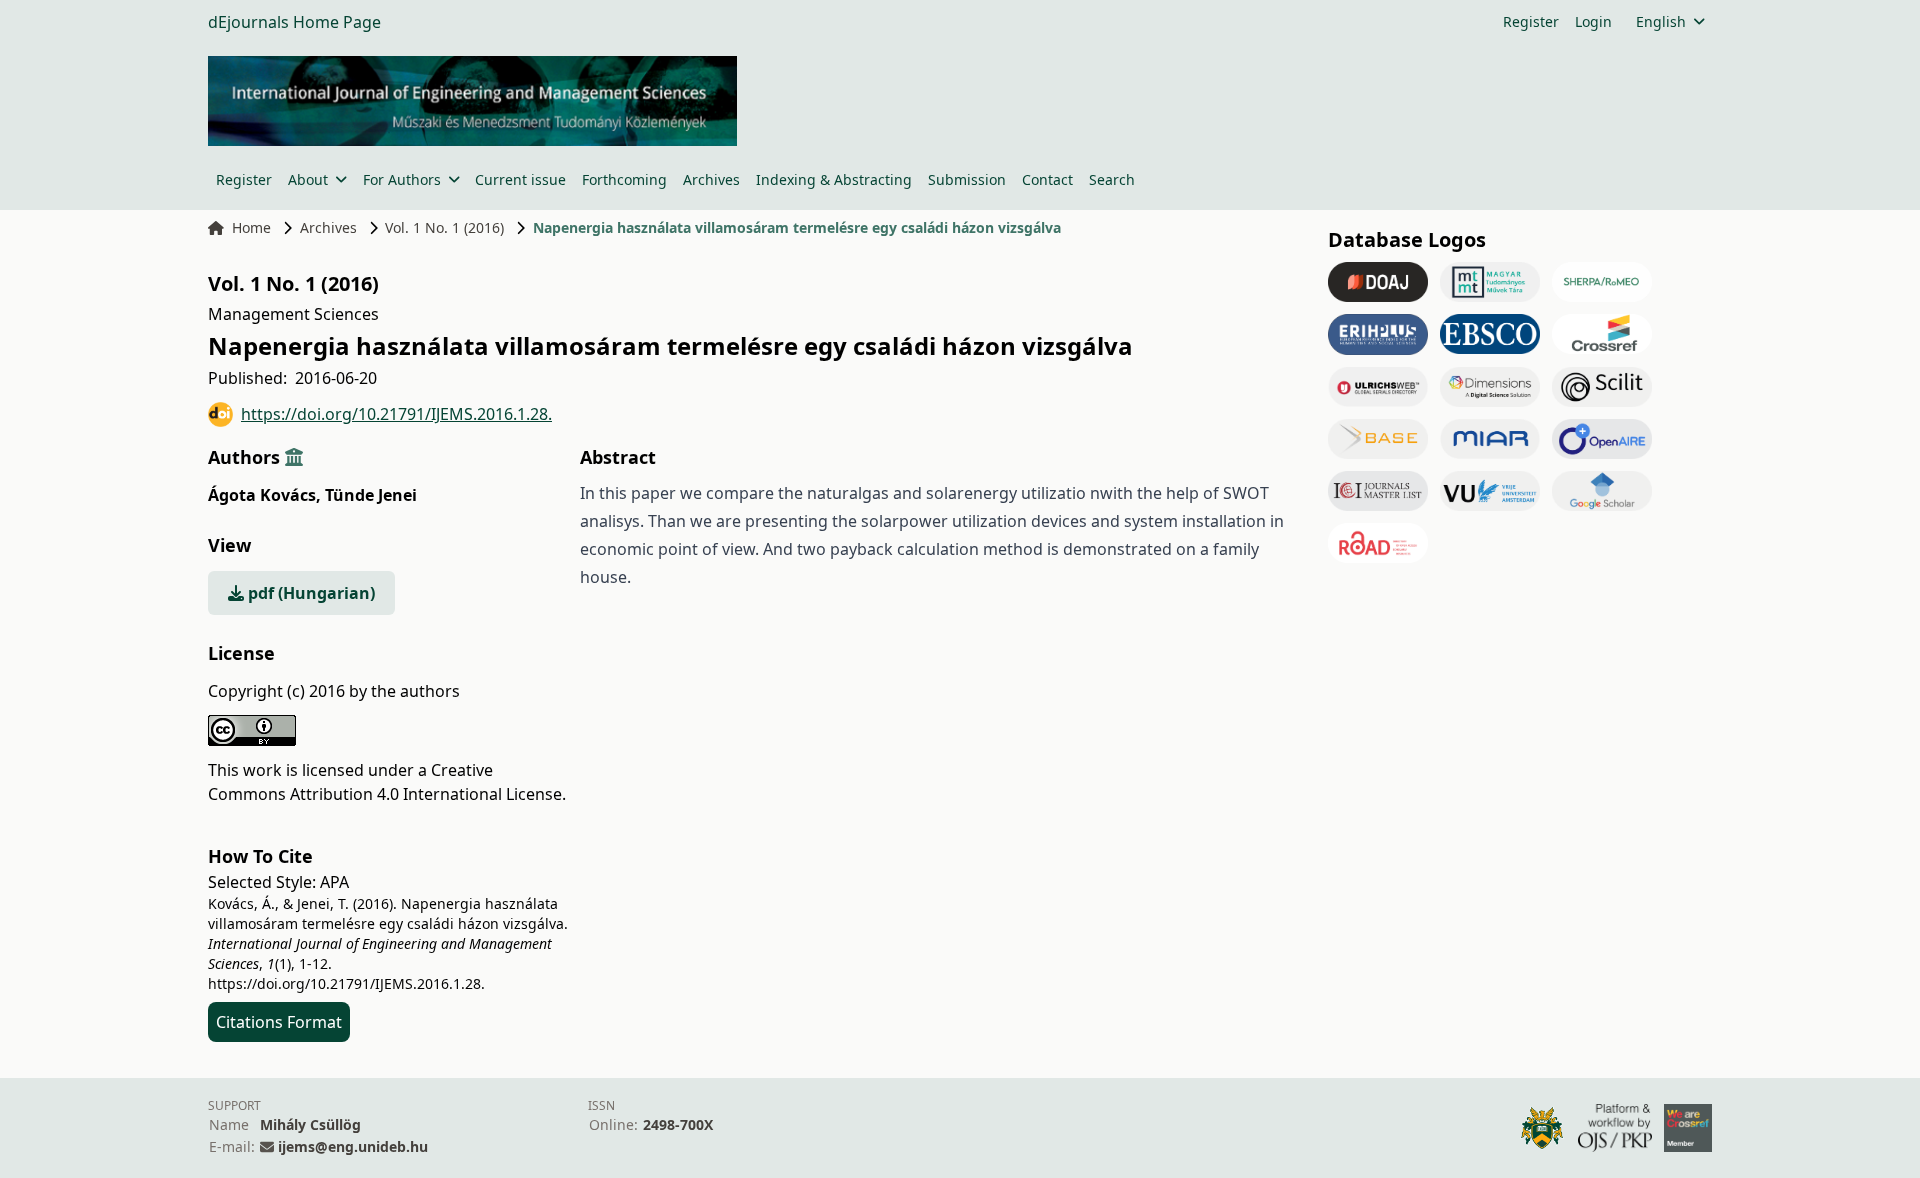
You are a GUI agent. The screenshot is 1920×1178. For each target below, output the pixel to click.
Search (1112, 179)
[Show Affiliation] (294, 457)
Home (251, 227)
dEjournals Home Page (294, 22)
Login (1593, 21)
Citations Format (279, 1022)
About (308, 179)
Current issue (520, 179)
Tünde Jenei (371, 495)
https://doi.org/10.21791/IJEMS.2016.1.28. (396, 414)
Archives (711, 179)
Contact (1047, 179)
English (1661, 21)
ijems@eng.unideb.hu (353, 1146)
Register (1531, 21)
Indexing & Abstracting (834, 179)
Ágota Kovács (264, 495)
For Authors (402, 179)
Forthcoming (624, 179)
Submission (967, 179)
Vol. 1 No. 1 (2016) (444, 227)
